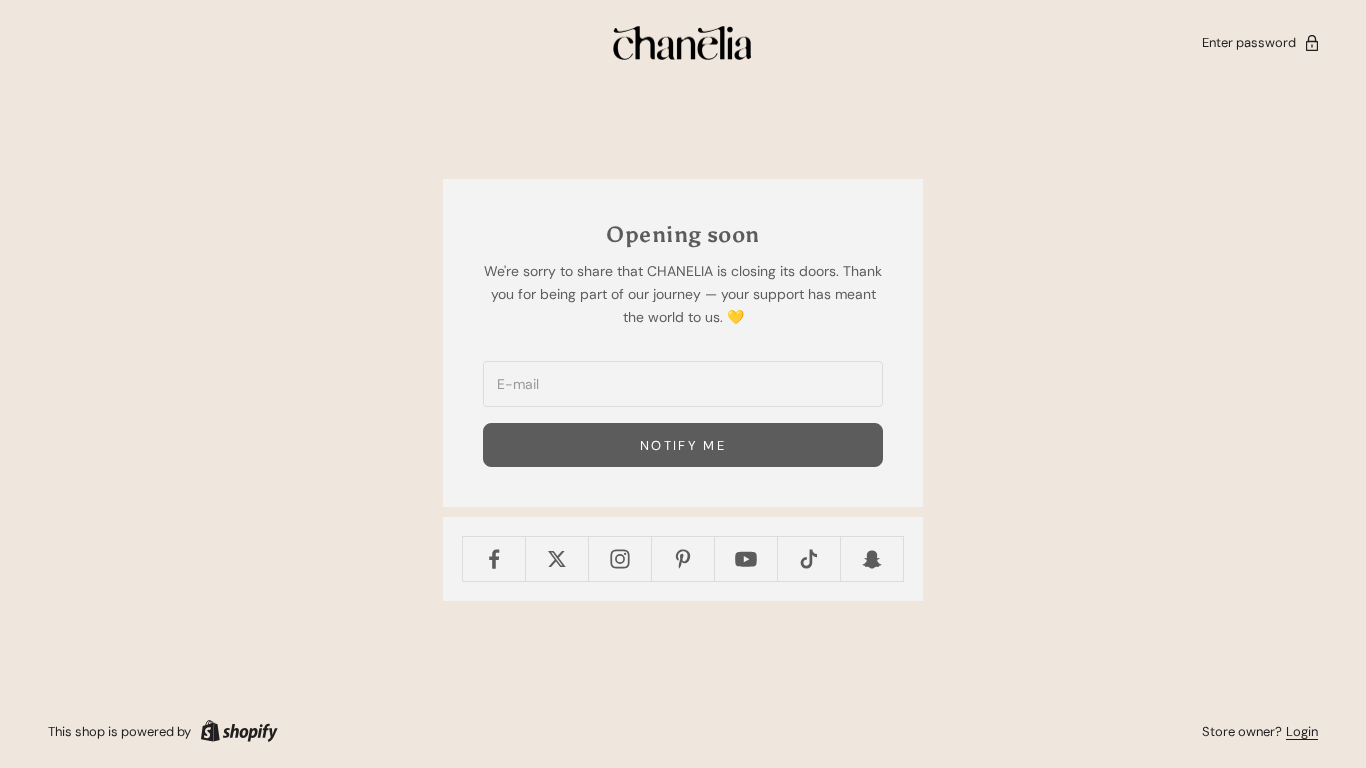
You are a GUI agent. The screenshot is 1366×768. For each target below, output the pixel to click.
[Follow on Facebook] (494, 559)
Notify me (683, 445)
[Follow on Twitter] (557, 559)
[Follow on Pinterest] (683, 559)
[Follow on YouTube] (746, 559)
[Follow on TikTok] (809, 559)
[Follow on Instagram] (620, 559)
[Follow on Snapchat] (872, 559)
